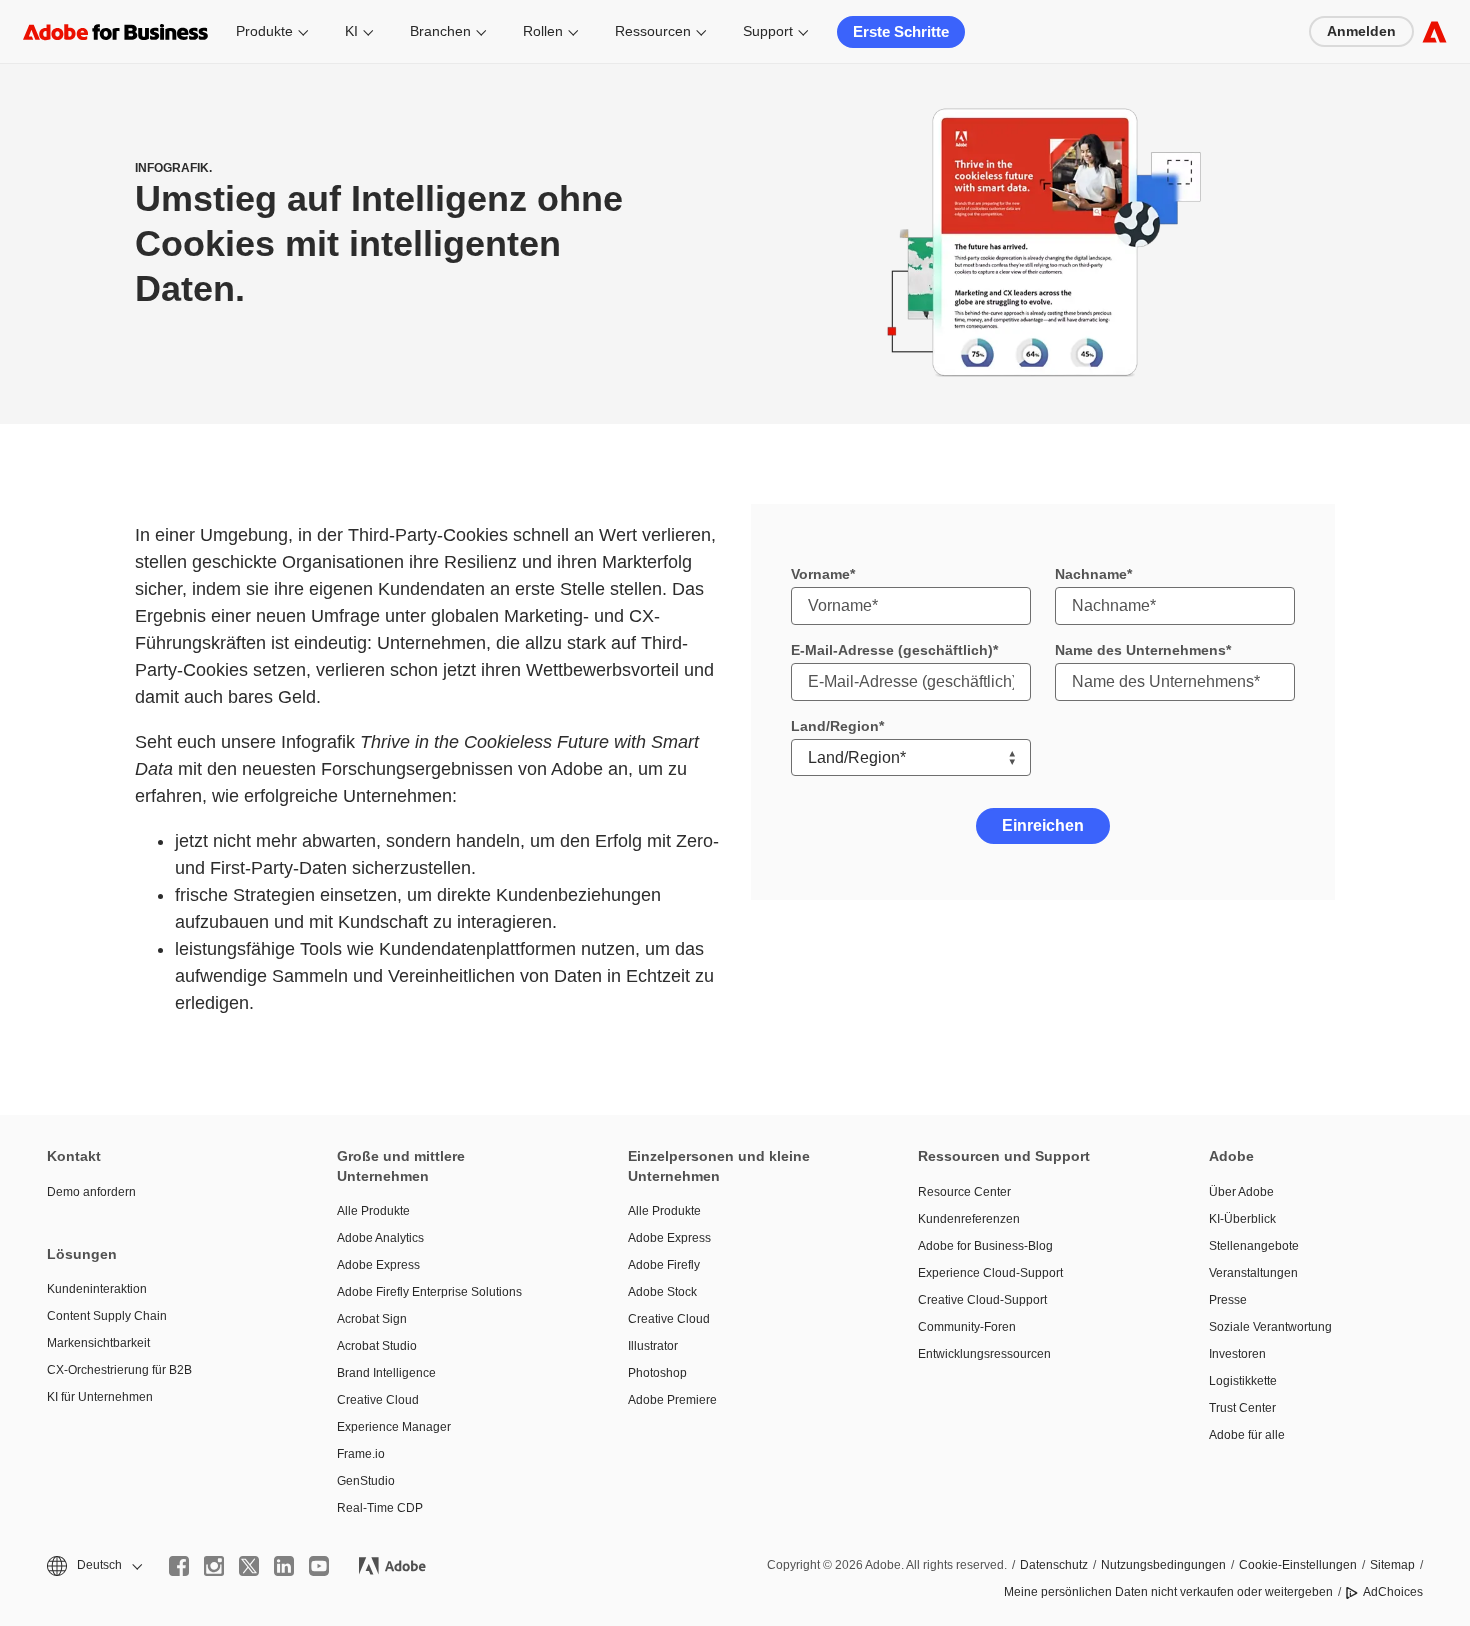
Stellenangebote (1254, 1246)
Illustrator (653, 1346)
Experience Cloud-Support (990, 1273)
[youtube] (319, 1566)
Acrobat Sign (372, 1319)
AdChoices (1393, 1592)
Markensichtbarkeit (98, 1343)
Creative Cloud (378, 1400)
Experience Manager (394, 1427)
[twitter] (249, 1566)
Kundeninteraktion (97, 1289)
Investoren (1237, 1354)
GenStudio (366, 1481)
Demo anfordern (91, 1192)
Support (768, 31)
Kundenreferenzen (969, 1219)
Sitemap (1392, 1565)
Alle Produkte (373, 1211)
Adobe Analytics (380, 1238)
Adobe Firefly (664, 1265)
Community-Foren (967, 1327)
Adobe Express (378, 1265)
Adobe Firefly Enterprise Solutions (429, 1292)
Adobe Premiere (672, 1400)
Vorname (820, 574)
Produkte (264, 31)
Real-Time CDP (380, 1508)
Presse (1228, 1300)
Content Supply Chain (107, 1316)
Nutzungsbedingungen (1163, 1565)
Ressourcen (653, 31)
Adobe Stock (662, 1292)
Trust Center (1242, 1408)
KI (351, 31)
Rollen (543, 31)
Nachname (1091, 574)
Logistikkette (1243, 1381)
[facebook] (179, 1566)
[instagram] (214, 1566)
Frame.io (361, 1454)
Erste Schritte (901, 31)
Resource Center (964, 1192)
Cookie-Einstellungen (1298, 1565)
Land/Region (835, 726)
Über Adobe (1241, 1192)
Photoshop (657, 1373)
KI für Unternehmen (100, 1397)
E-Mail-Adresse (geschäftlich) (892, 650)
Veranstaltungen (1253, 1273)
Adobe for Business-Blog (985, 1246)
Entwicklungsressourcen (984, 1354)
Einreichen (1043, 825)
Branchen (440, 31)
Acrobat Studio (377, 1346)
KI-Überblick (1242, 1219)
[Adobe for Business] (1434, 31)
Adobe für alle (1247, 1435)
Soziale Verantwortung (1270, 1327)
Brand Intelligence (386, 1373)
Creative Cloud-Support (982, 1300)
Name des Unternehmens (1140, 650)
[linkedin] (284, 1566)
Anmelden (1361, 31)
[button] (93, 1565)
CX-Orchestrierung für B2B (119, 1370)
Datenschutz (1054, 1565)
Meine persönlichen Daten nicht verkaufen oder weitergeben (1168, 1592)
